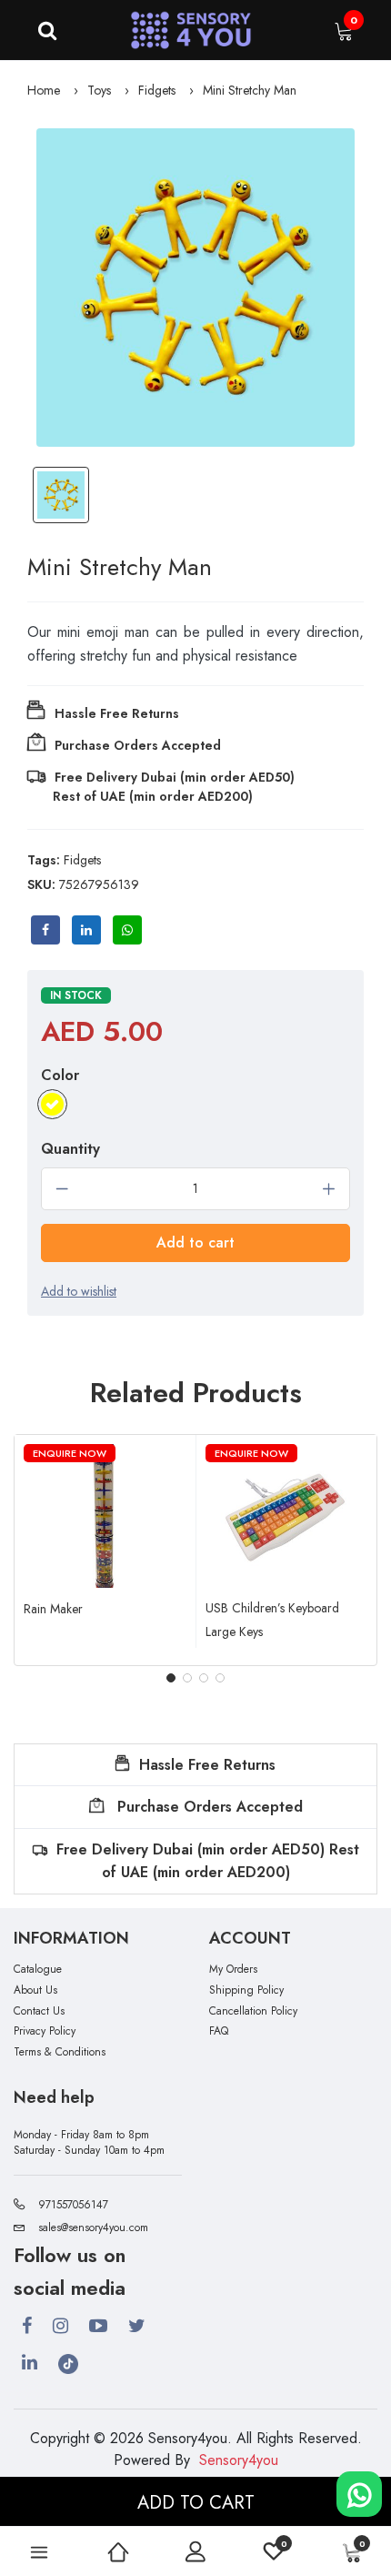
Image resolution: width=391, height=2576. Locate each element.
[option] (195, 288)
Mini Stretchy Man (250, 90)
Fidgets (157, 90)
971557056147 (73, 2205)
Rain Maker (53, 1609)
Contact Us (39, 2011)
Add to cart (195, 1243)
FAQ (219, 2031)
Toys (99, 90)
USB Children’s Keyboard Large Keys (272, 1620)
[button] (171, 1678)
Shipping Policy (246, 1990)
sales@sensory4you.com (93, 2227)
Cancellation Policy (253, 2011)
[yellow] (52, 1104)
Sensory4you (239, 2460)
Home (44, 90)
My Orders (233, 1970)
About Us (35, 1990)
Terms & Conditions (60, 2052)
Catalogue (38, 1970)
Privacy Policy (45, 2031)
